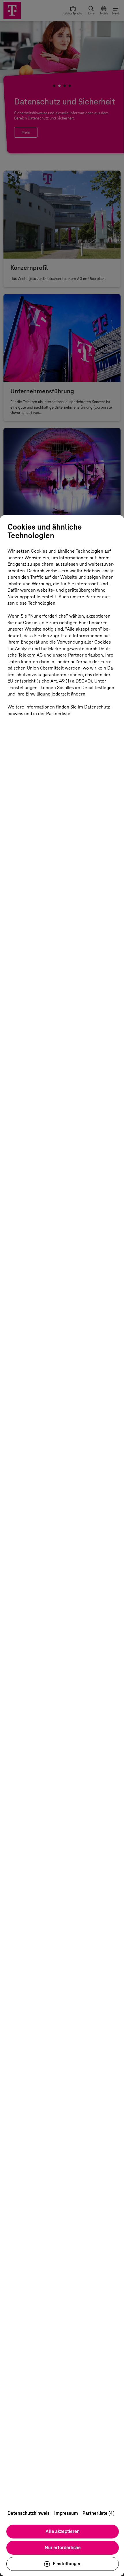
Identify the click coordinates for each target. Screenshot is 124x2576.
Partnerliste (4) (98, 2513)
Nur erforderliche (63, 2548)
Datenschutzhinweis (29, 2513)
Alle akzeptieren (63, 2531)
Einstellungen (67, 2564)
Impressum (66, 2513)
